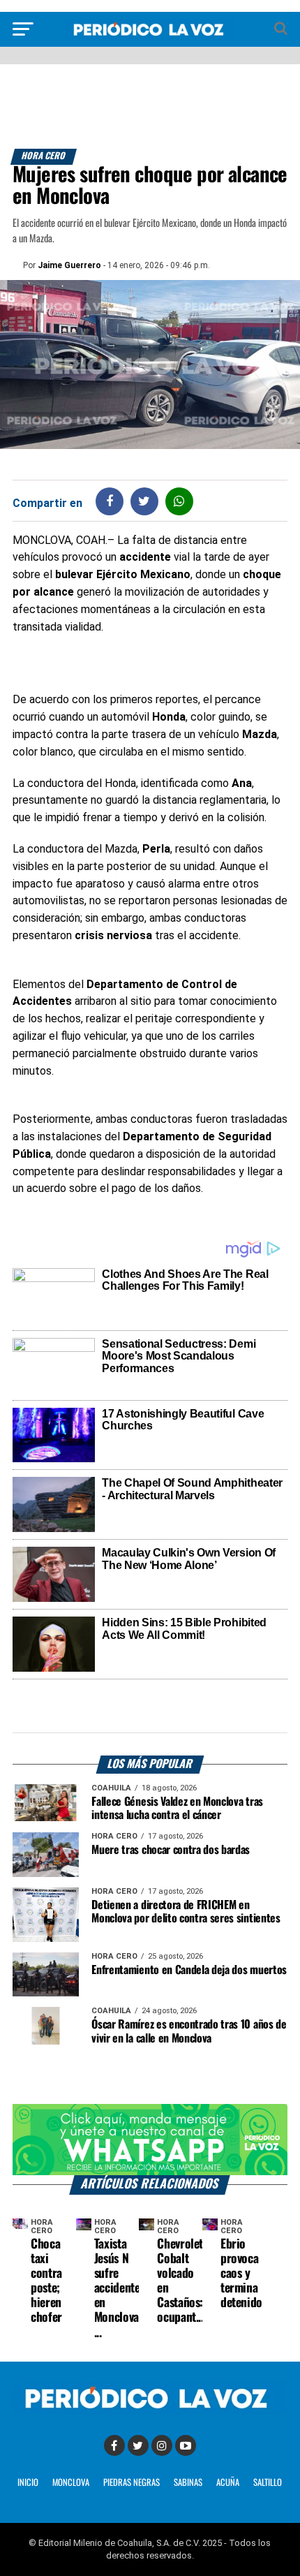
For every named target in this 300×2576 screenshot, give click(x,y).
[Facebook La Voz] (114, 2445)
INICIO (28, 2483)
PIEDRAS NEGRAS (132, 2483)
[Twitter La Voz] (138, 2445)
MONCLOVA (71, 2483)
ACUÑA (228, 2483)
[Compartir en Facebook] (110, 501)
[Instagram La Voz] (162, 2445)
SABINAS (188, 2483)
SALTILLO (268, 2483)
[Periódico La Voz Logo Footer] (150, 2410)
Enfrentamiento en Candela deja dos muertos (189, 1970)
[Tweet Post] (144, 501)
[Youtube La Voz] (186, 2445)
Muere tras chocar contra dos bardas (171, 1850)
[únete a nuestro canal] (150, 2139)
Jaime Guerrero (69, 265)
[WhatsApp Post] (179, 501)
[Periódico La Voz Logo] (150, 36)
